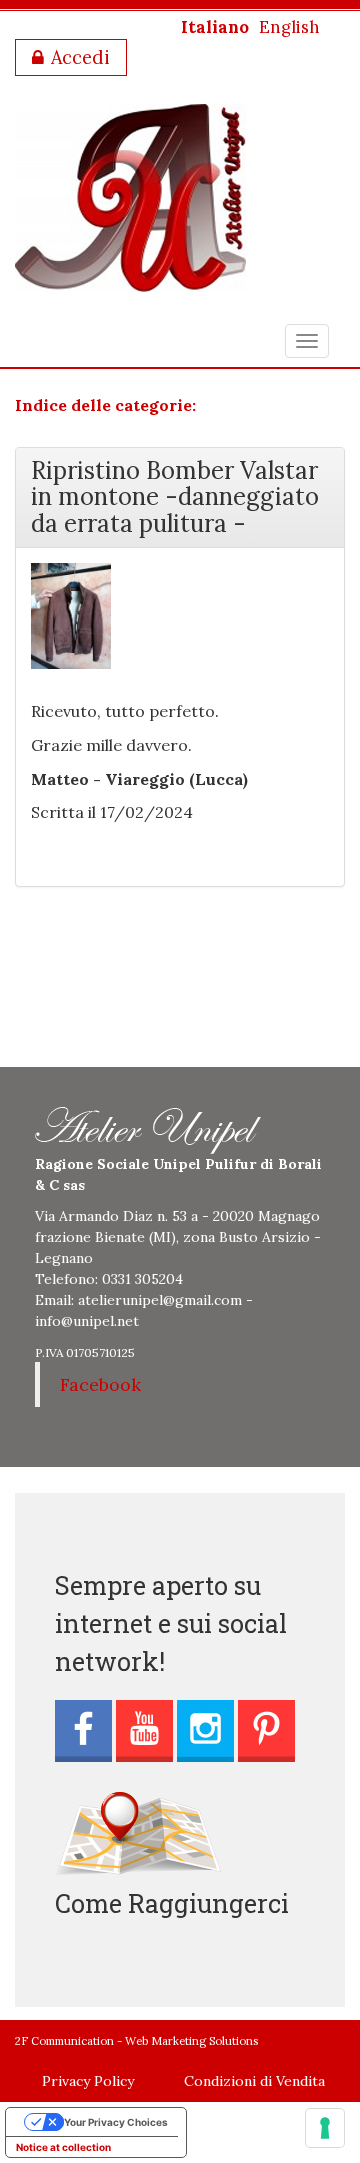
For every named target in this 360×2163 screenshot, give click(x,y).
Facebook (100, 1384)
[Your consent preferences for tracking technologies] (325, 2128)
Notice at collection (63, 2147)
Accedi (80, 57)
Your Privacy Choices (116, 2122)
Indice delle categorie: (105, 405)
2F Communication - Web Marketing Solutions (136, 2041)
